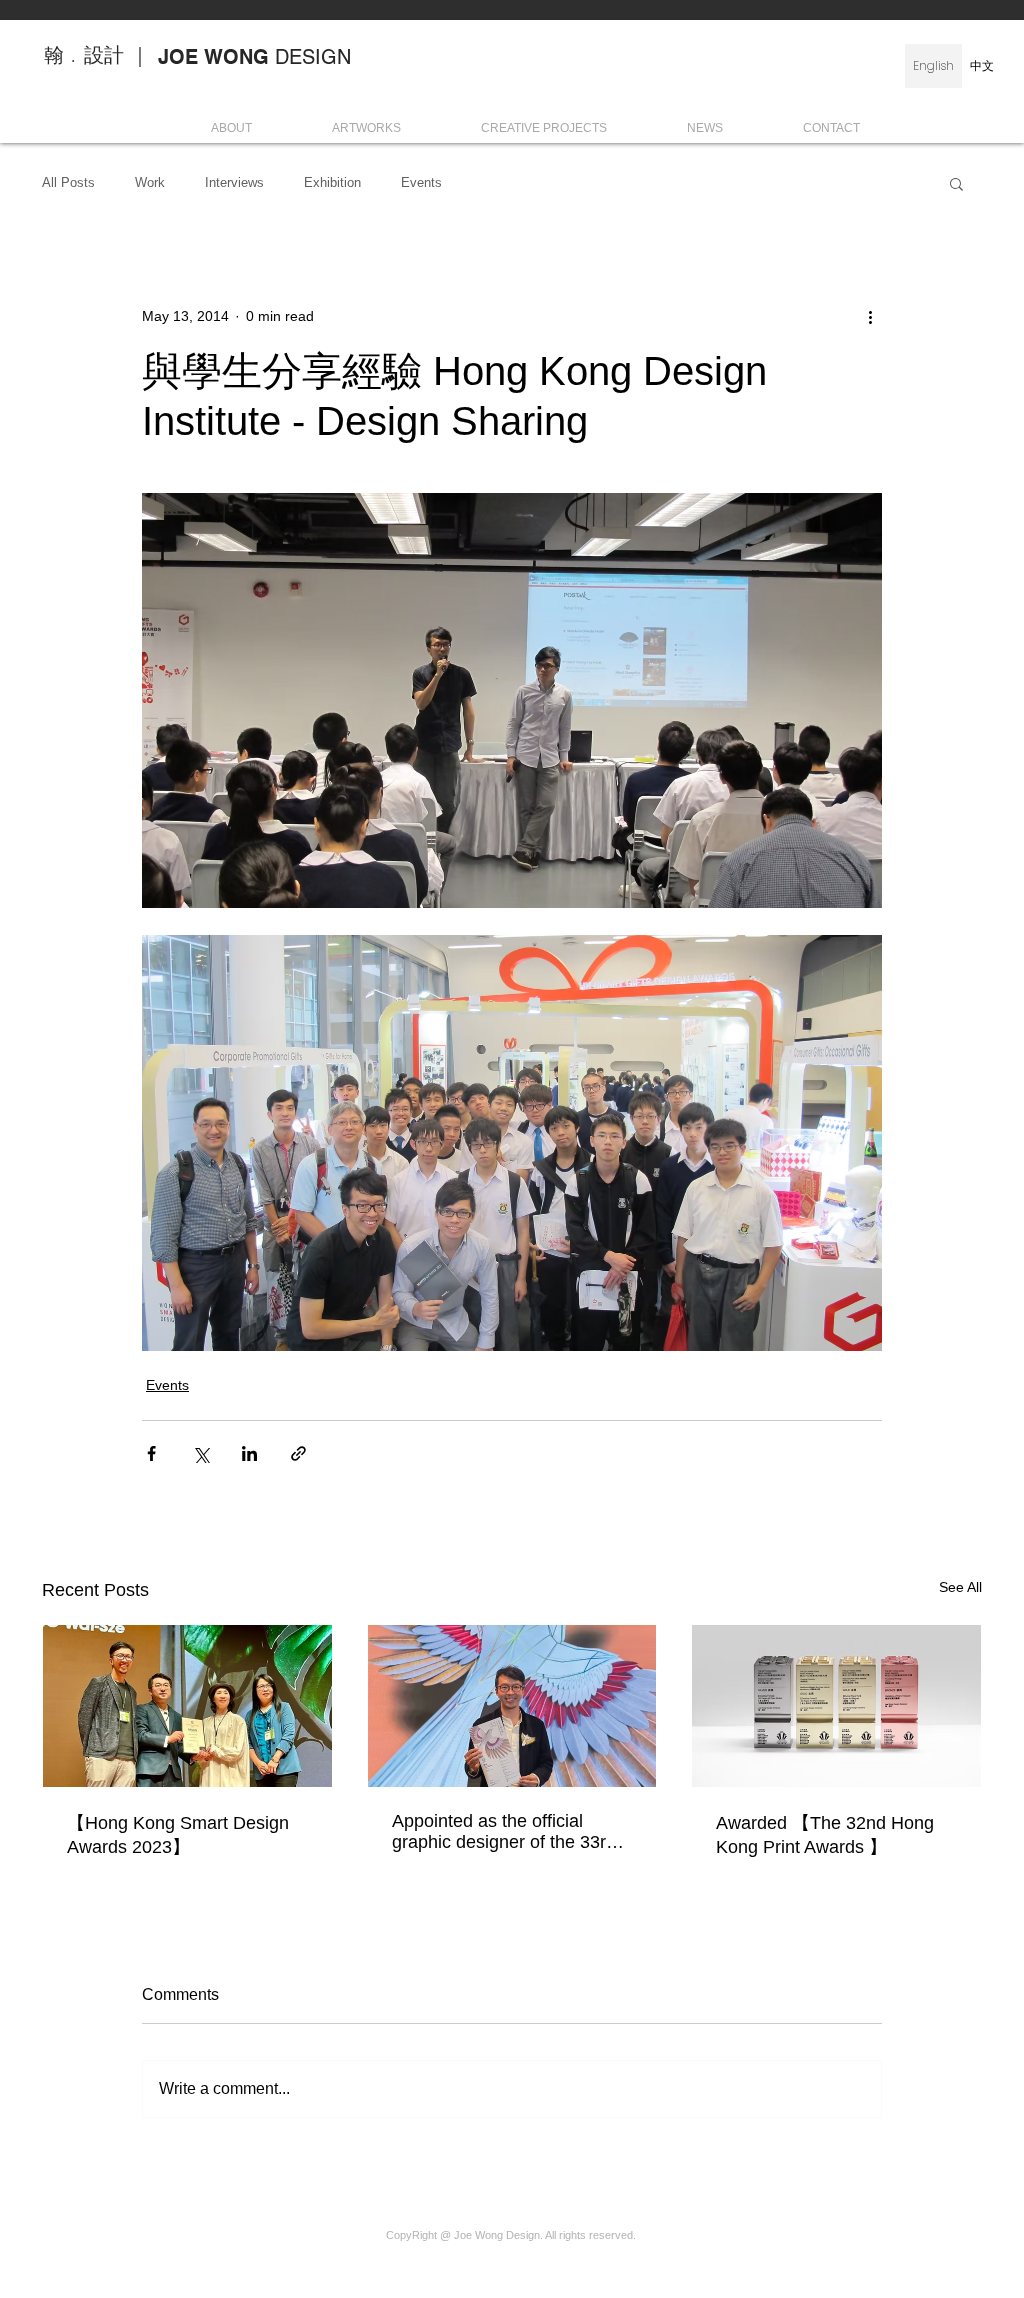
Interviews (234, 182)
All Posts (68, 182)
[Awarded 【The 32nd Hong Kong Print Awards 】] (836, 1706)
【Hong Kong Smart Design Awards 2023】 (178, 1835)
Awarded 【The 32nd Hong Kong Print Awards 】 (825, 1835)
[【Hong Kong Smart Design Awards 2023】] (187, 1706)
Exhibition (332, 182)
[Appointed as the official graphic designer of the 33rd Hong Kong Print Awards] (512, 1706)
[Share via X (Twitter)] (200, 1453)
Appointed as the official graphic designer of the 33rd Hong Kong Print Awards (504, 1832)
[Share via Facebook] (151, 1453)
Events (421, 182)
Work (150, 182)
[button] (956, 183)
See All (960, 1587)
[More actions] (870, 316)
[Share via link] (298, 1453)
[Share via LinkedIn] (249, 1453)
